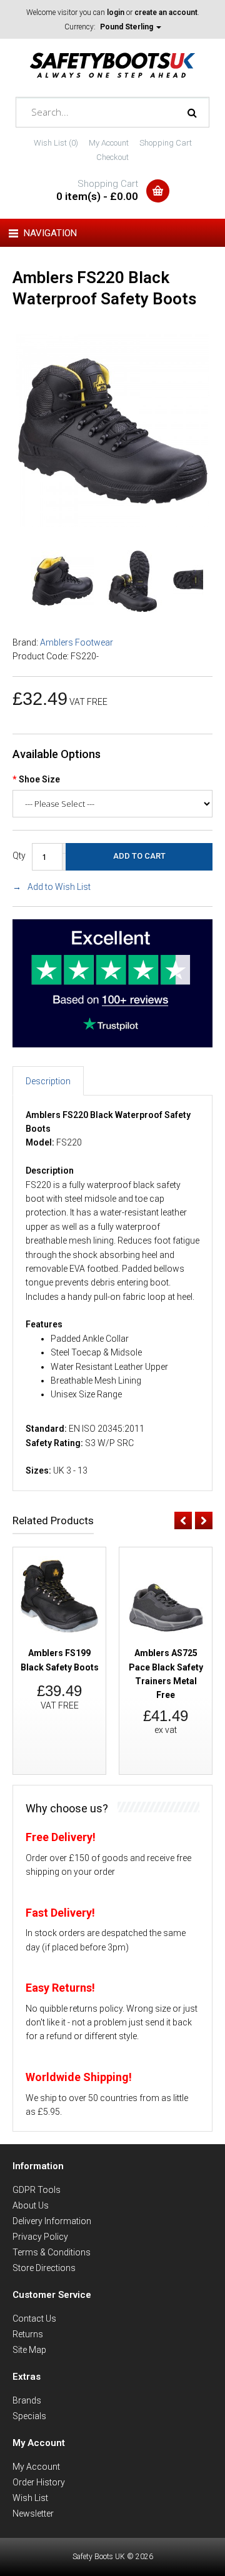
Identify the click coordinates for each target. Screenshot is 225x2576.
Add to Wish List (59, 887)
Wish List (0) (56, 143)
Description (48, 1081)
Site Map (29, 2350)
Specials (29, 2416)
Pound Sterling (127, 27)
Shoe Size (39, 779)
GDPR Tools (37, 2190)
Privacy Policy (40, 2237)
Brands (27, 2400)
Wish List (30, 2498)
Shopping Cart (166, 143)
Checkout (112, 157)
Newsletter (33, 2514)
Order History (39, 2482)
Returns (28, 2334)
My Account (109, 143)
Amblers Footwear (77, 642)
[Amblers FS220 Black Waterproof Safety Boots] (112, 524)
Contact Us (34, 2319)
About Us (31, 2205)
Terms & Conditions (52, 2252)
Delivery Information (52, 2221)
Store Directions (44, 2268)
